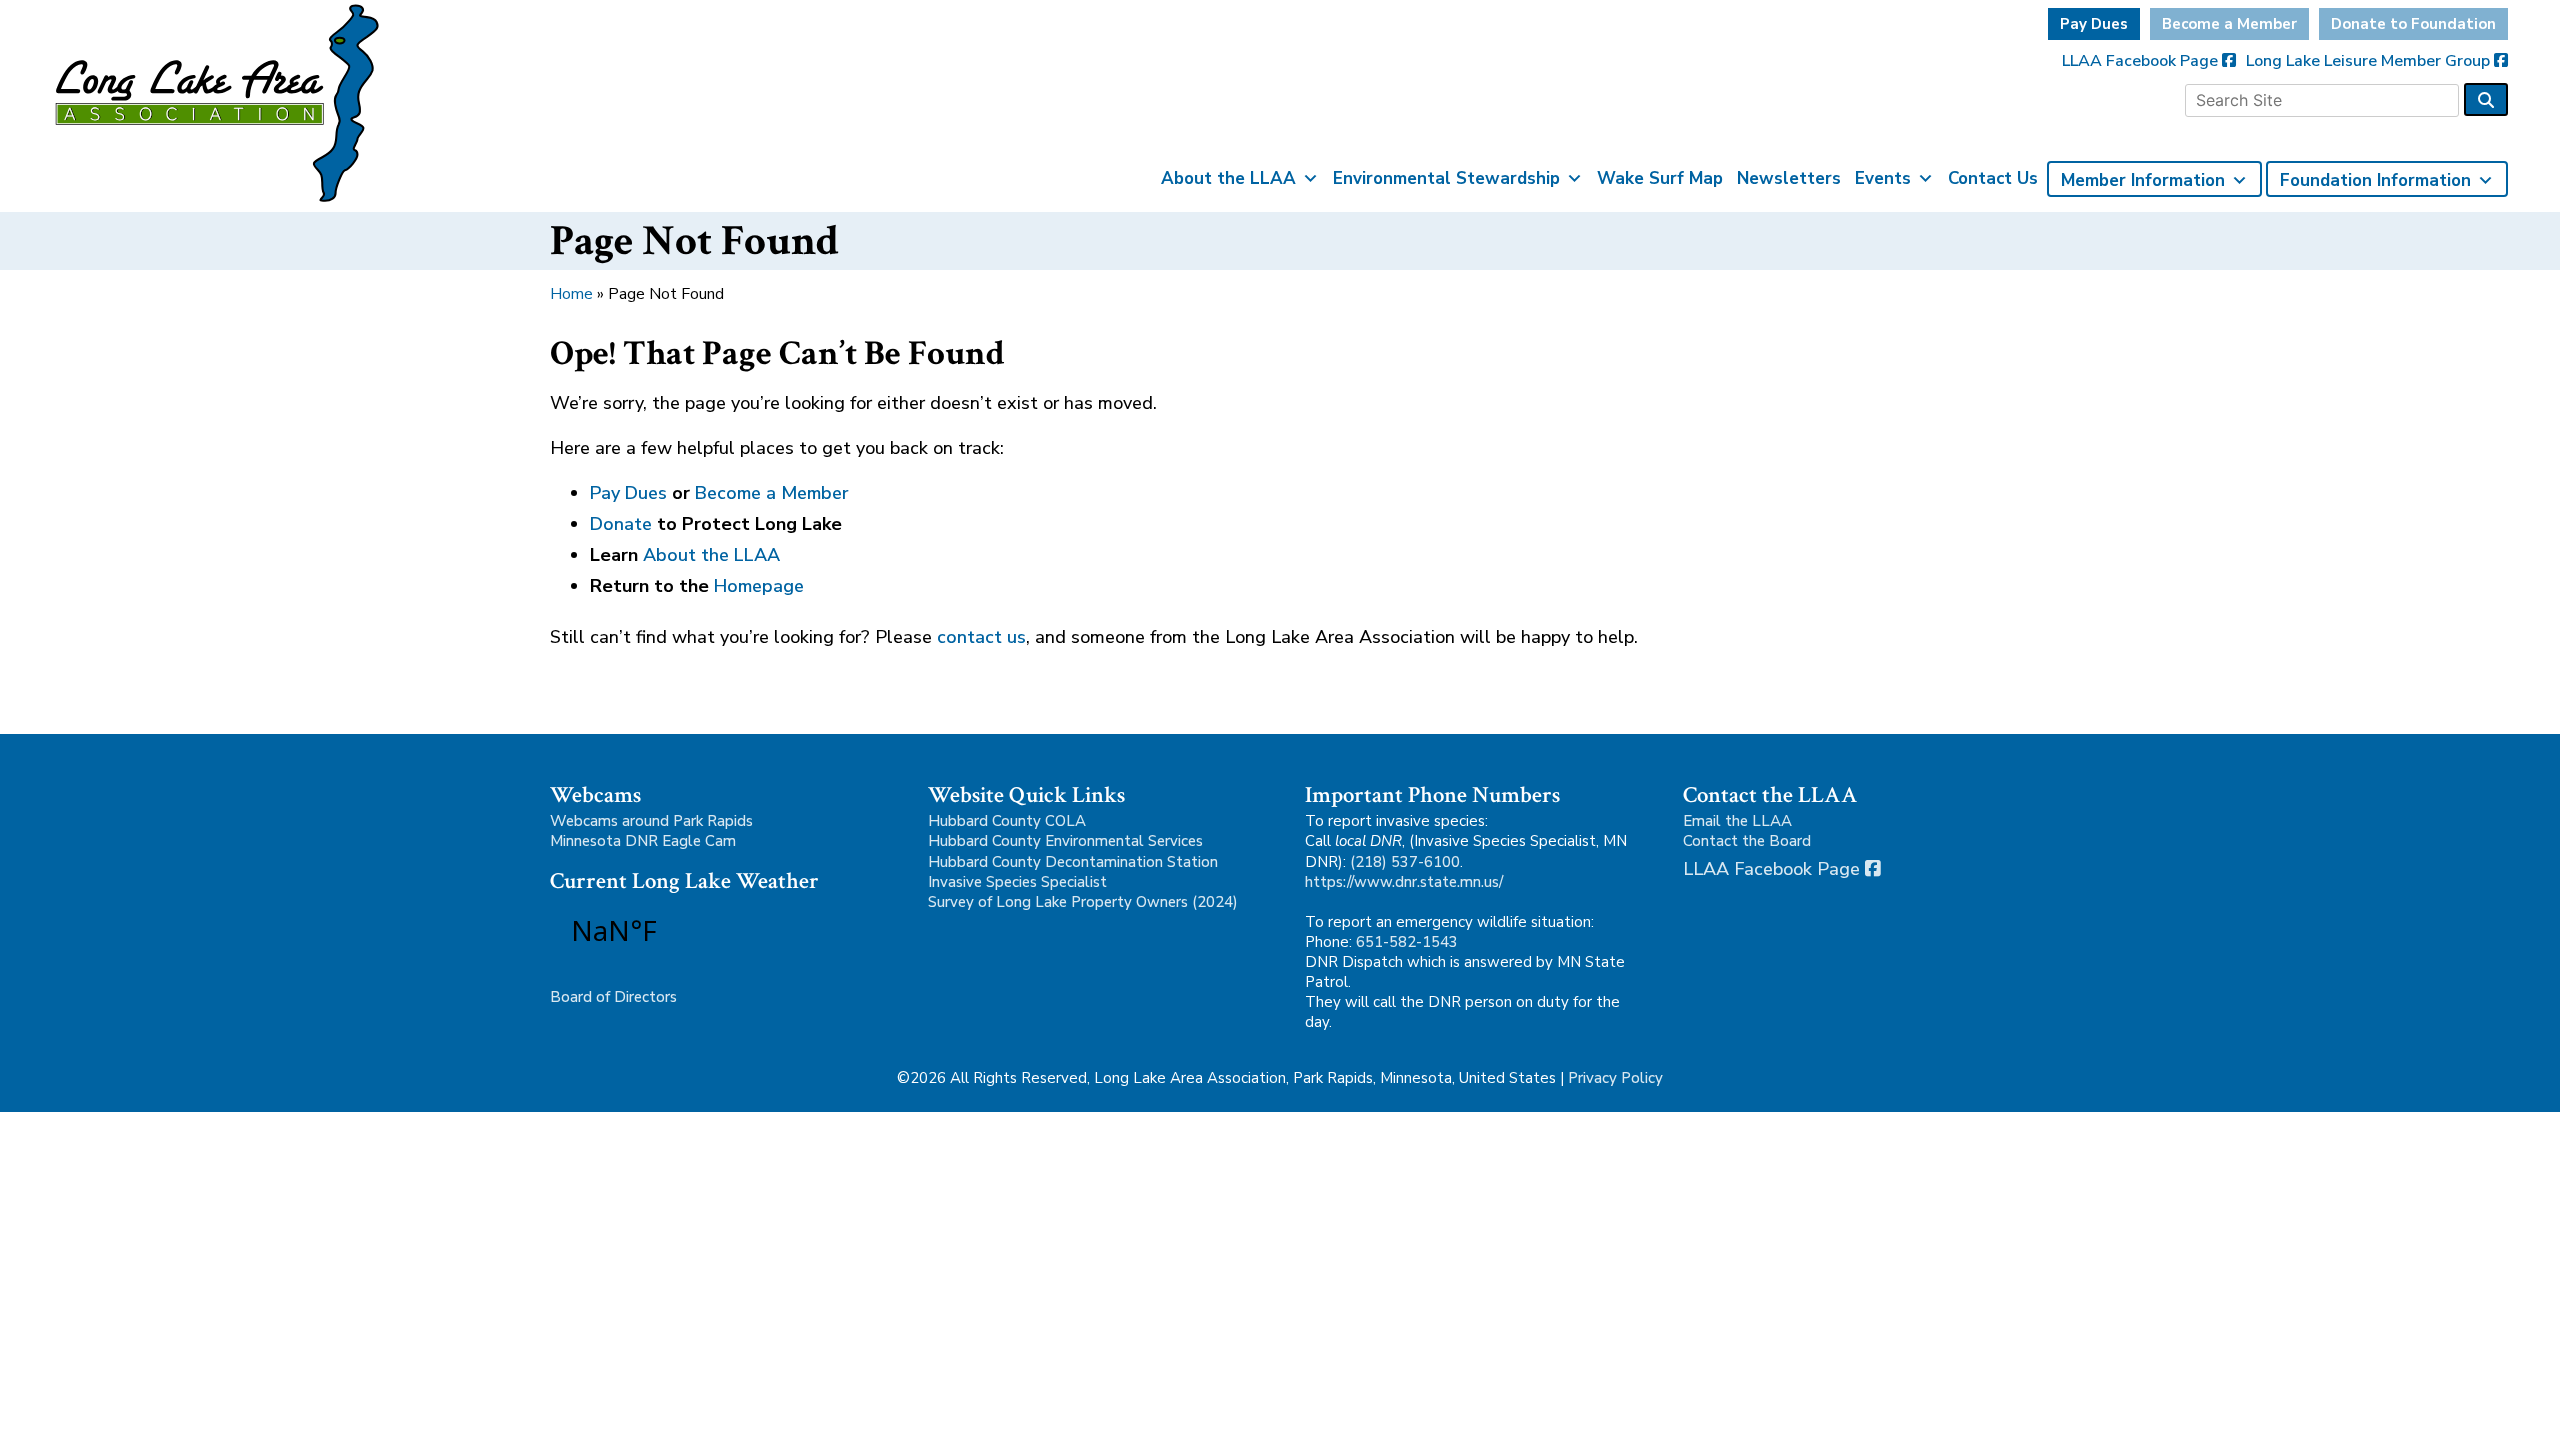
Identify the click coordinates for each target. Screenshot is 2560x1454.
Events (1883, 178)
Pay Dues (2094, 24)
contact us (981, 637)
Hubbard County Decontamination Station (1073, 862)
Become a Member (2229, 24)
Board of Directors (613, 997)
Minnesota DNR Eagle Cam (643, 841)
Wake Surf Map (1660, 178)
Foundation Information (2375, 180)
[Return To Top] (2510, 1420)
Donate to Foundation (2413, 24)
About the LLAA (1228, 178)
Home (571, 294)
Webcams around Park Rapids (651, 821)
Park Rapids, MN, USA (670, 930)
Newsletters (1789, 178)
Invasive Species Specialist (1017, 882)
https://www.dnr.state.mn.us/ (1404, 882)
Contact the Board (1747, 841)
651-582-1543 (1407, 942)
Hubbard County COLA (1007, 821)
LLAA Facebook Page (2142, 61)
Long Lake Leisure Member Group (2370, 61)
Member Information (2143, 180)
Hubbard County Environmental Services (1065, 841)
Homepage (759, 586)
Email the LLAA (1737, 821)
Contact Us (1993, 178)
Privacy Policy (1615, 1078)
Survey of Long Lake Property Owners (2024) (1083, 902)
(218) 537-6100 (1405, 862)
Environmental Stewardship (1446, 178)
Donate (621, 524)
